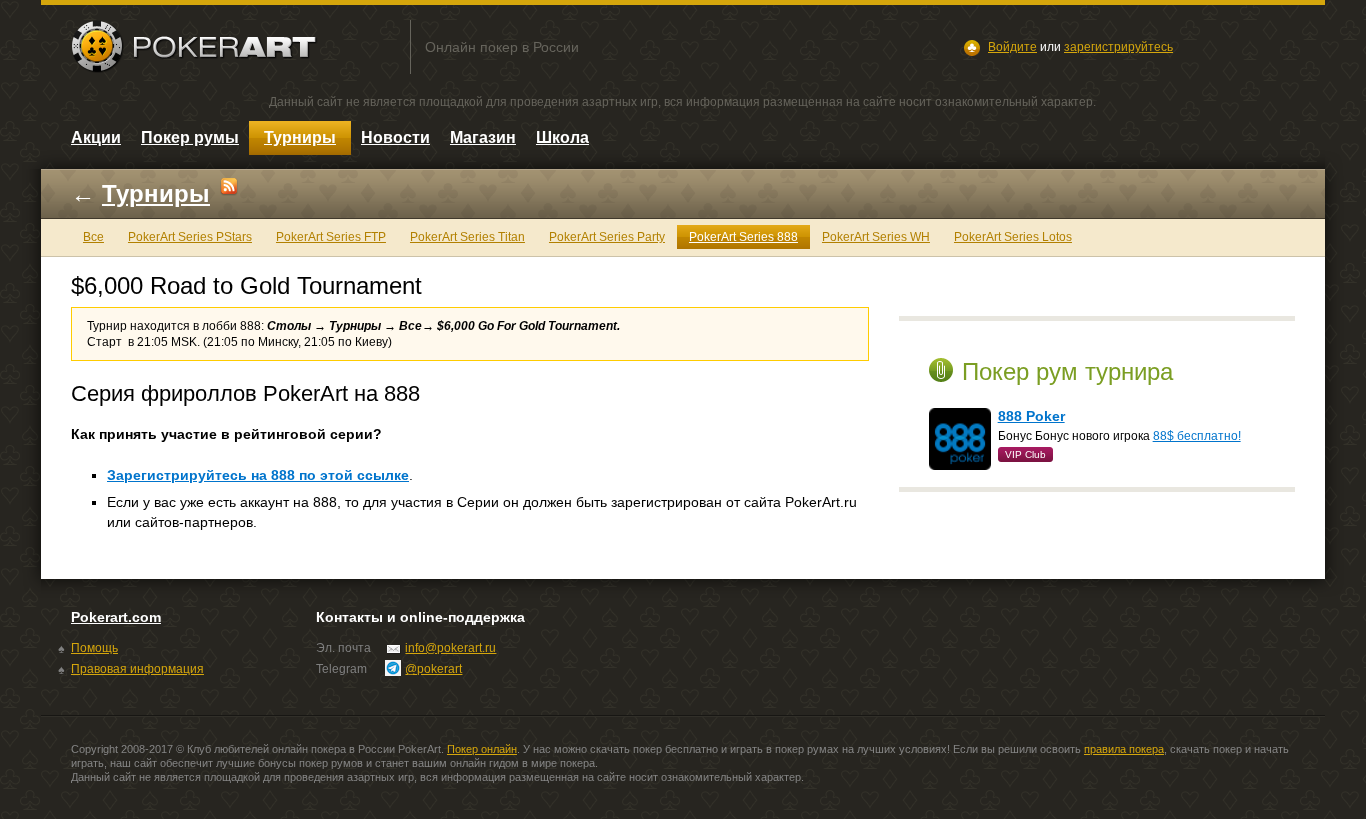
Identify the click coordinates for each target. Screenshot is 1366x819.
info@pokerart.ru (450, 648)
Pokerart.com (116, 617)
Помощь (94, 648)
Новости (395, 137)
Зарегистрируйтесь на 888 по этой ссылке (258, 475)
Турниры (300, 137)
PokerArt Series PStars (190, 237)
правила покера (1124, 749)
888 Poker (1031, 416)
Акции (96, 137)
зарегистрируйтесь (1118, 47)
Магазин (483, 137)
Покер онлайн (482, 749)
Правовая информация (137, 669)
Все (93, 237)
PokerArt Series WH (876, 237)
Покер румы (190, 137)
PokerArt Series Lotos (1013, 237)
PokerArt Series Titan (467, 237)
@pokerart (433, 669)
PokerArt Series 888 (743, 237)
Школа (562, 137)
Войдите (1012, 47)
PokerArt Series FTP (331, 237)
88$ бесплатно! (1197, 436)
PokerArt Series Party (607, 237)
